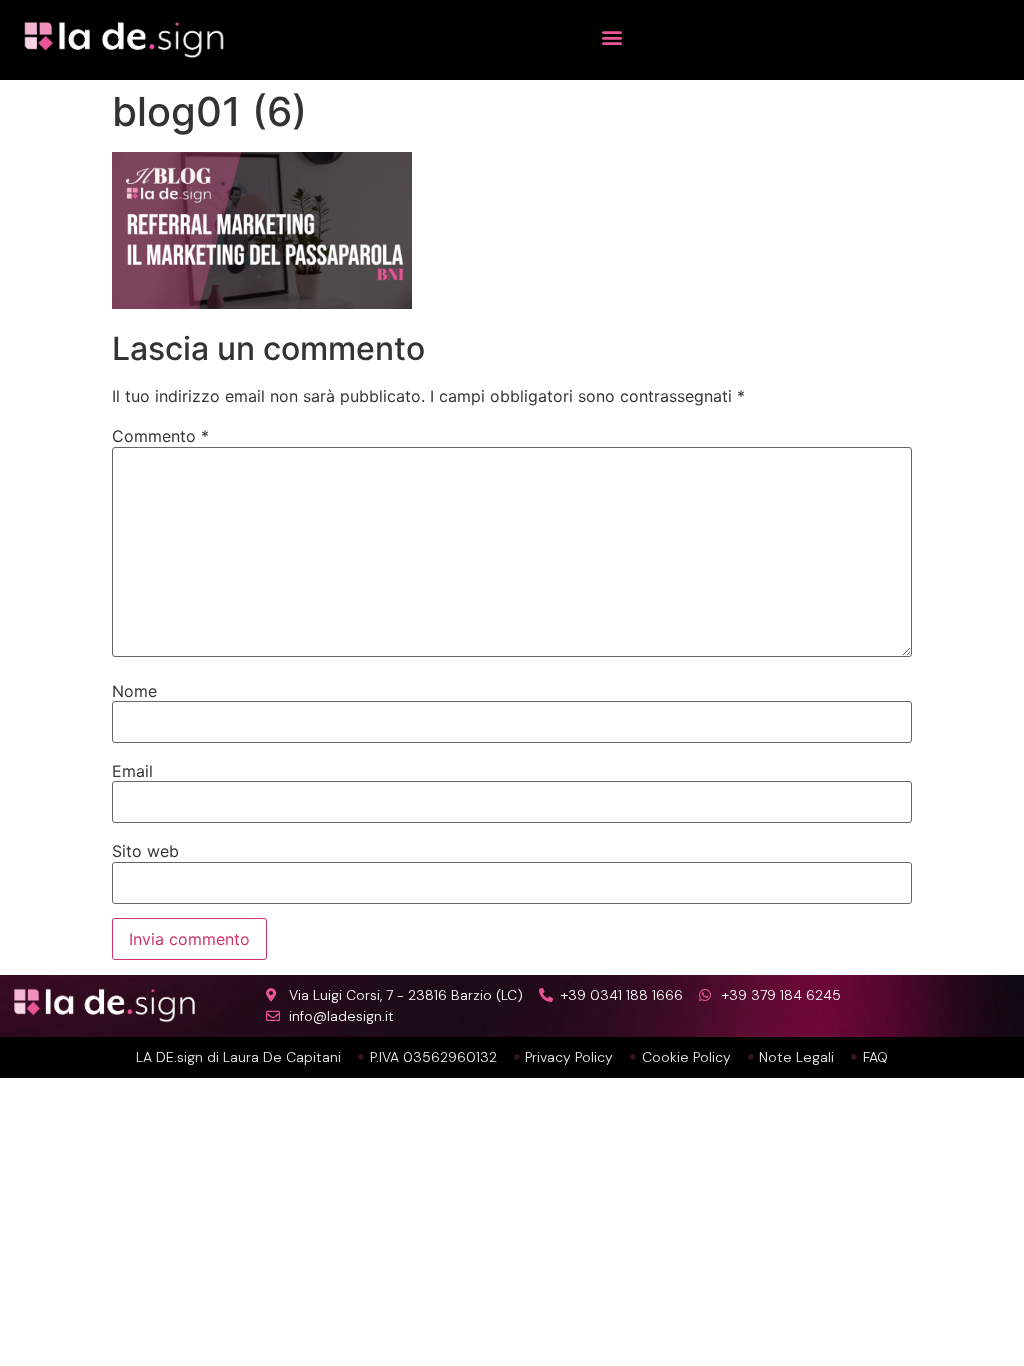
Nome (134, 691)
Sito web (145, 851)
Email (132, 771)
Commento (160, 436)
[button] (612, 36)
